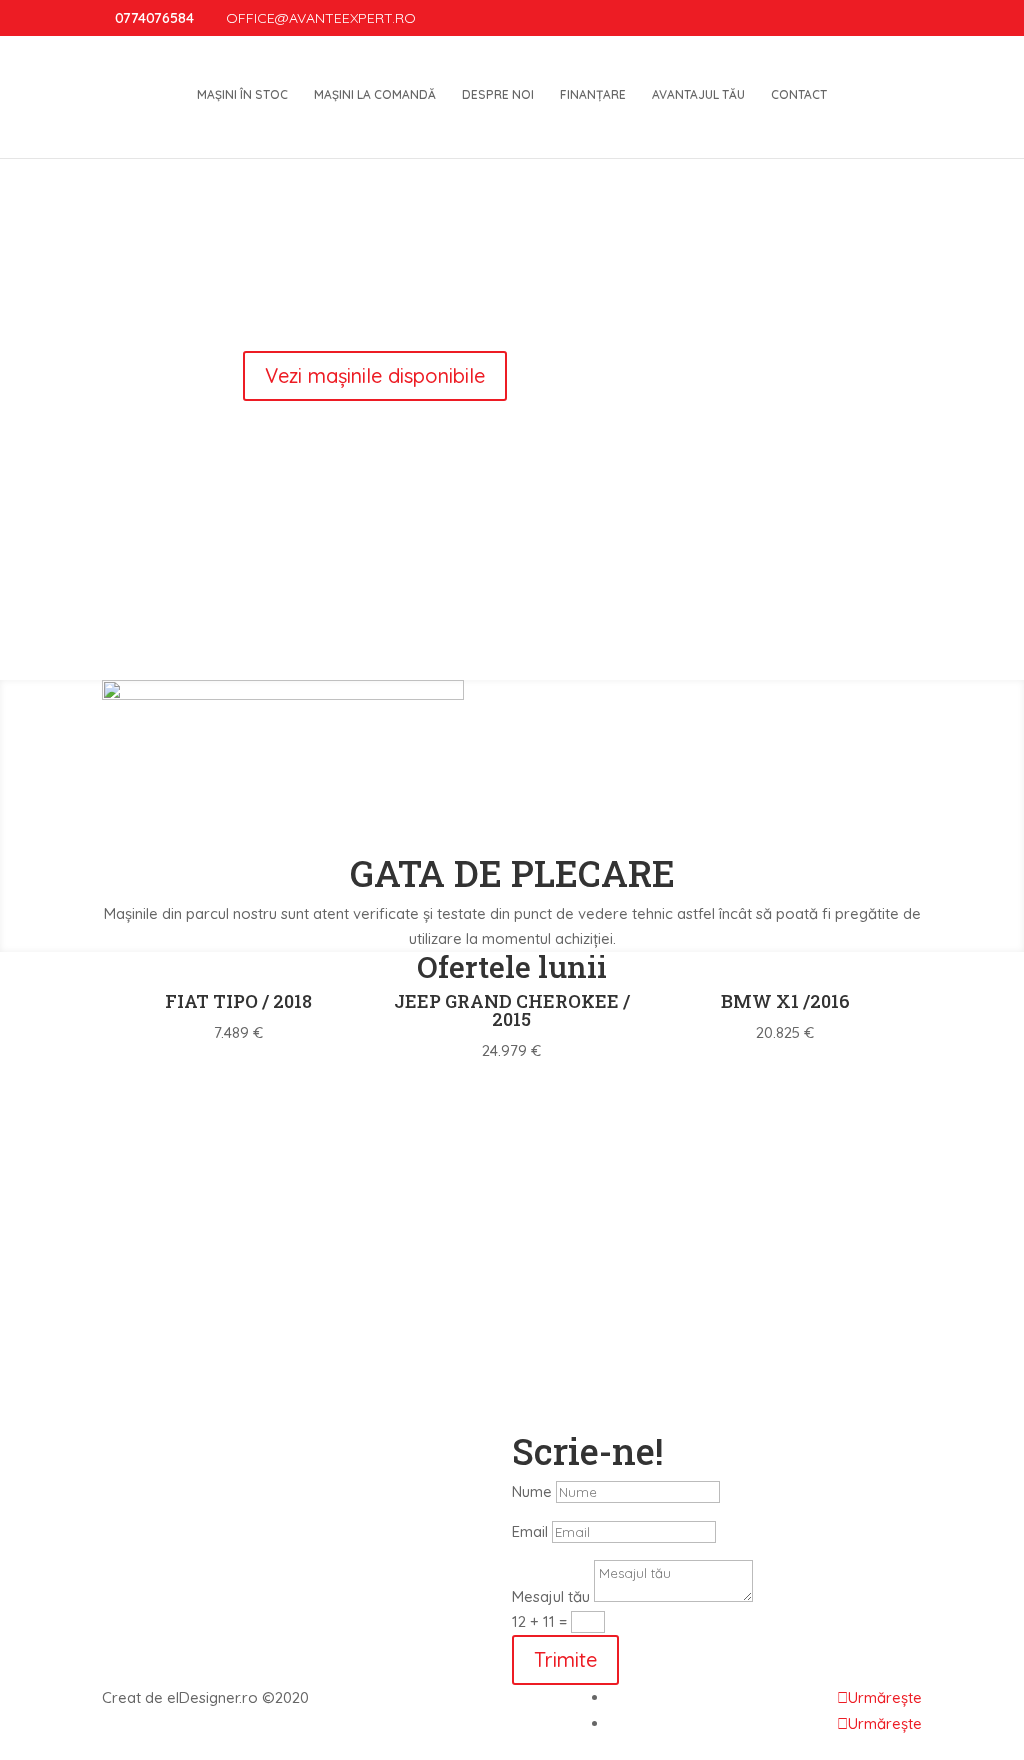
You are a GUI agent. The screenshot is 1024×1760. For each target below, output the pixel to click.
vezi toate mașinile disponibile (512, 1087)
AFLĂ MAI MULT (717, 654)
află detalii (512, 1203)
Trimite (565, 1659)
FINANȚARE (593, 95)
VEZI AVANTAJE (307, 654)
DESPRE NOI (498, 95)
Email (530, 1531)
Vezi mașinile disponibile (517, 325)
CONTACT (799, 95)
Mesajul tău (551, 1596)
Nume (532, 1491)
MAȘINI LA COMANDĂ (375, 95)
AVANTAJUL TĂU (698, 95)
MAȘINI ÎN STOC (242, 95)
